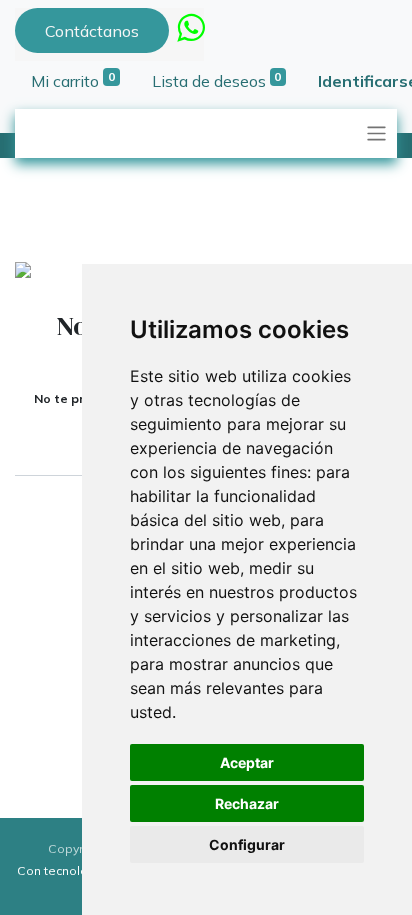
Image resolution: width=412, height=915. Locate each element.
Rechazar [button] (247, 803)
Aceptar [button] (247, 762)
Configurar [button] (247, 844)
